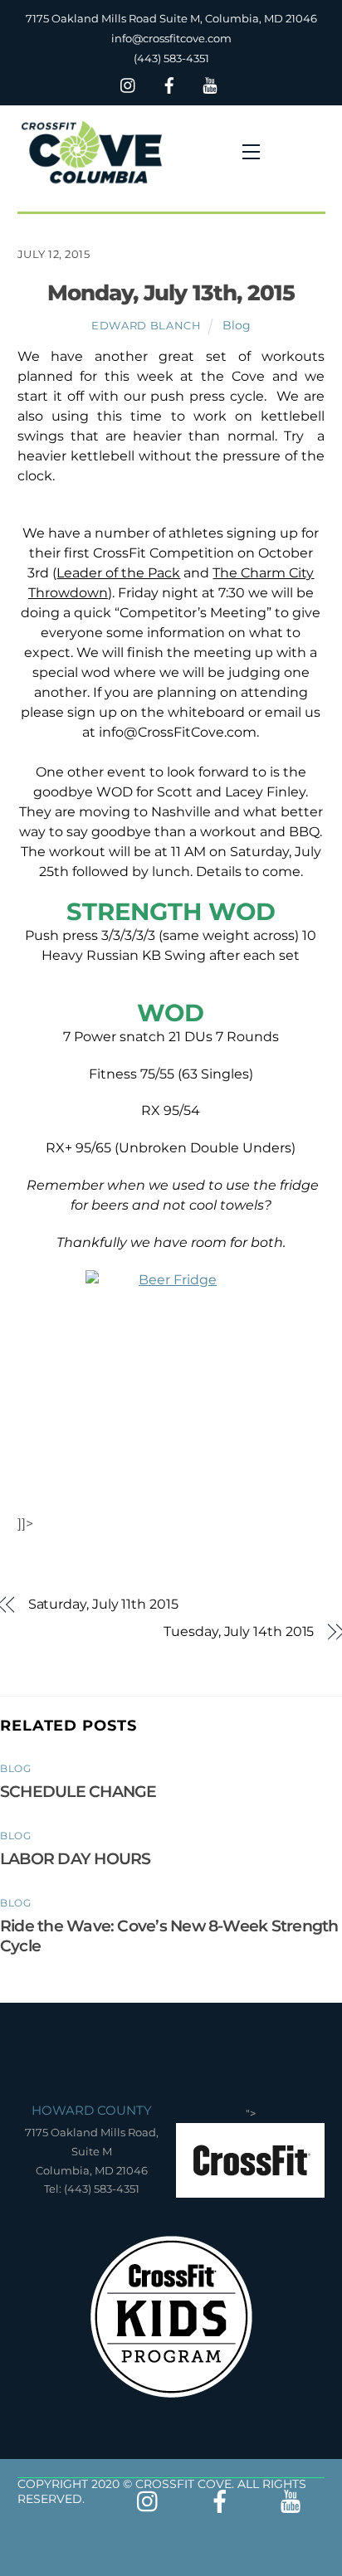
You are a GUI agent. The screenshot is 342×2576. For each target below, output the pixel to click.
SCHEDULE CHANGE (78, 1791)
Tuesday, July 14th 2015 (239, 1631)
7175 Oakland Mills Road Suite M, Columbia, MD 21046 (171, 18)
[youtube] (210, 83)
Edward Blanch (146, 325)
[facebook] (169, 83)
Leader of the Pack (118, 573)
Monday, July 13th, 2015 (171, 292)
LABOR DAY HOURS (75, 1858)
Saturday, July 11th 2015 (103, 1604)
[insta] (129, 83)
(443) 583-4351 (171, 58)
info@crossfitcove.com (171, 38)
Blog (237, 325)
